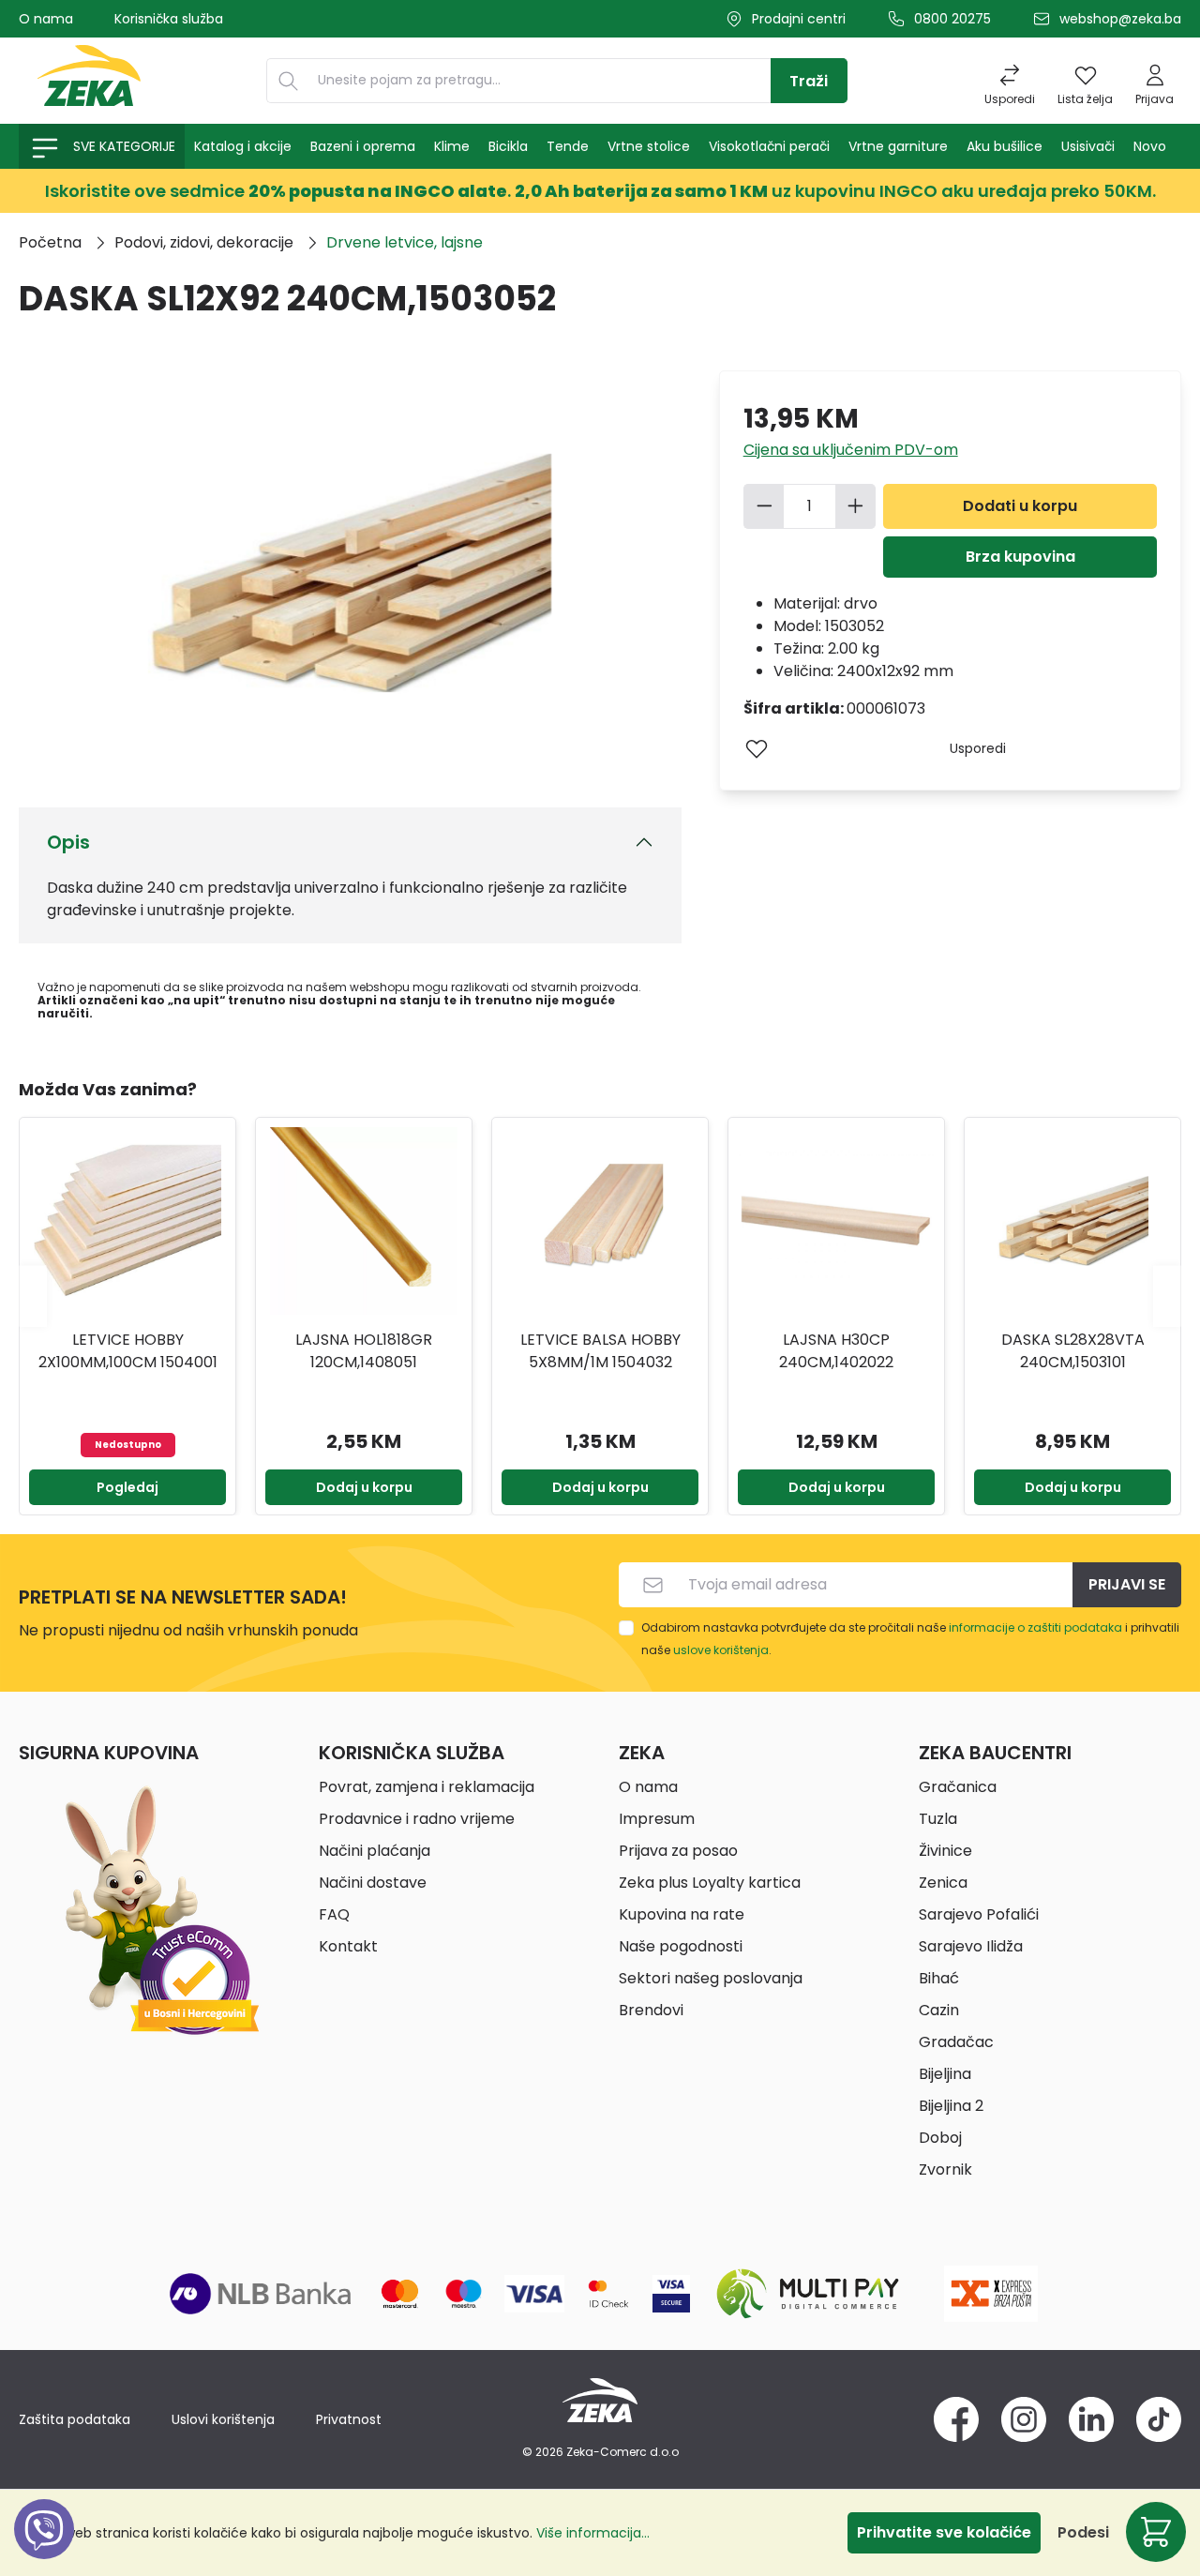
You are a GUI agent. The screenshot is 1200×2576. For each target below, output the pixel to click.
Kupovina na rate (682, 1914)
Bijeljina (945, 2074)
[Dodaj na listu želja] (757, 748)
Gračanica (958, 1787)
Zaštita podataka (75, 2419)
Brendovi (651, 2010)
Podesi (1083, 2532)
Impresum (657, 1819)
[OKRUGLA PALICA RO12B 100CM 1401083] (1072, 1221)
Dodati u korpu (1020, 506)
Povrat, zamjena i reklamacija (427, 1787)
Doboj (940, 2138)
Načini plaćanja (375, 1851)
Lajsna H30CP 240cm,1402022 (600, 1351)
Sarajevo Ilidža (971, 1946)
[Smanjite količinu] (764, 506)
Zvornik (945, 2169)
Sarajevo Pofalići (979, 1914)
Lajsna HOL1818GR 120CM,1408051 (127, 1351)
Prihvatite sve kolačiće (944, 2532)
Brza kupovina (1020, 557)
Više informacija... (593, 2533)
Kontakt (348, 1946)
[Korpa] (1156, 2532)
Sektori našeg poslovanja (711, 1978)
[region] (600, 1296)
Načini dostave (373, 1883)
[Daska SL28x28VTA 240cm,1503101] (836, 1221)
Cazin (939, 2010)
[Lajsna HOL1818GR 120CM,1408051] (127, 1221)
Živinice (945, 1851)
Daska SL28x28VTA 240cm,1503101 (836, 1351)
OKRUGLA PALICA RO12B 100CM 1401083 (1072, 1351)
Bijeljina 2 (951, 2106)
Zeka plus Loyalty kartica (710, 1883)
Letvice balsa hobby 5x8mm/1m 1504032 (363, 1351)
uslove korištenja (721, 1650)
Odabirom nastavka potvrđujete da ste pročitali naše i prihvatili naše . (910, 1639)
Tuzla (938, 1819)
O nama (46, 19)
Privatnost (349, 2419)
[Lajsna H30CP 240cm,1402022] (600, 1221)
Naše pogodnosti (681, 1946)
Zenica (943, 1883)
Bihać (939, 1978)
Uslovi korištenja (223, 2419)
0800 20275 (952, 19)
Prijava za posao (678, 1851)
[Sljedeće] (1167, 1296)
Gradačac (956, 2042)
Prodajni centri (799, 19)
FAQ (334, 1914)
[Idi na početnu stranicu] (89, 81)
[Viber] (44, 2550)
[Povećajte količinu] (856, 506)
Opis (68, 842)
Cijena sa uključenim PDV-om (851, 450)
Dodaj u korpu (127, 1487)
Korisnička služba (169, 19)
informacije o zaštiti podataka (1035, 1627)
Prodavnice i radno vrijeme (417, 1819)
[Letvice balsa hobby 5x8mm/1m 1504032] (364, 1221)
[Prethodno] (33, 1296)
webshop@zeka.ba (1120, 19)
